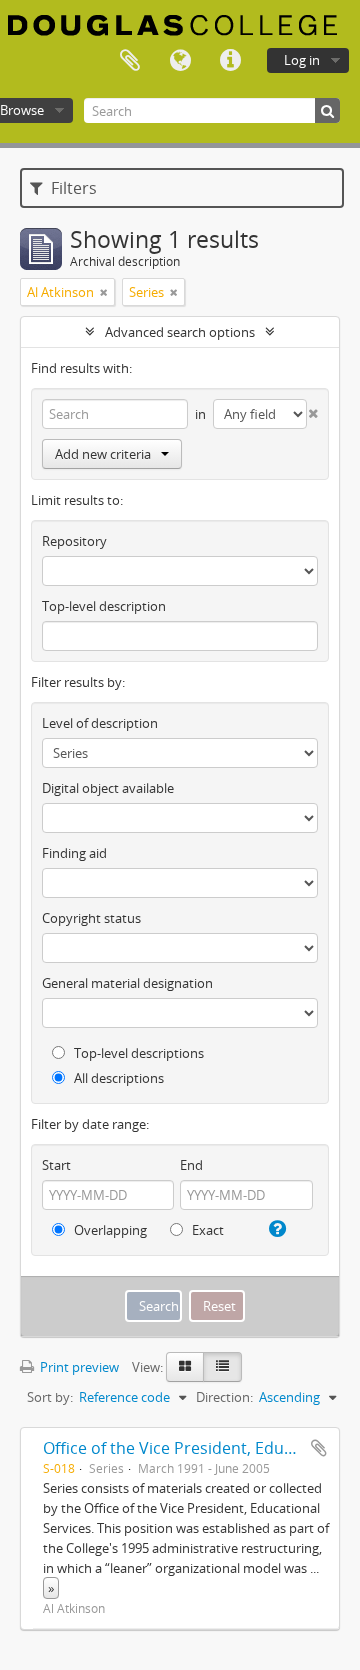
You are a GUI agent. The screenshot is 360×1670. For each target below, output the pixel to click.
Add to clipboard (319, 1448)
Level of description (100, 723)
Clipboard (130, 61)
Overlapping (109, 1230)
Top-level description (104, 606)
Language (180, 61)
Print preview (78, 1367)
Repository (74, 541)
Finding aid (74, 853)
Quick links (230, 61)
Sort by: (50, 1397)
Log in (302, 60)
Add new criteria (103, 454)
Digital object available (108, 788)
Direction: (224, 1397)
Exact (206, 1230)
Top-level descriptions (137, 1053)
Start (56, 1165)
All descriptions (117, 1078)
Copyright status (91, 918)
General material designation (127, 983)
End (191, 1165)
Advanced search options (180, 332)
